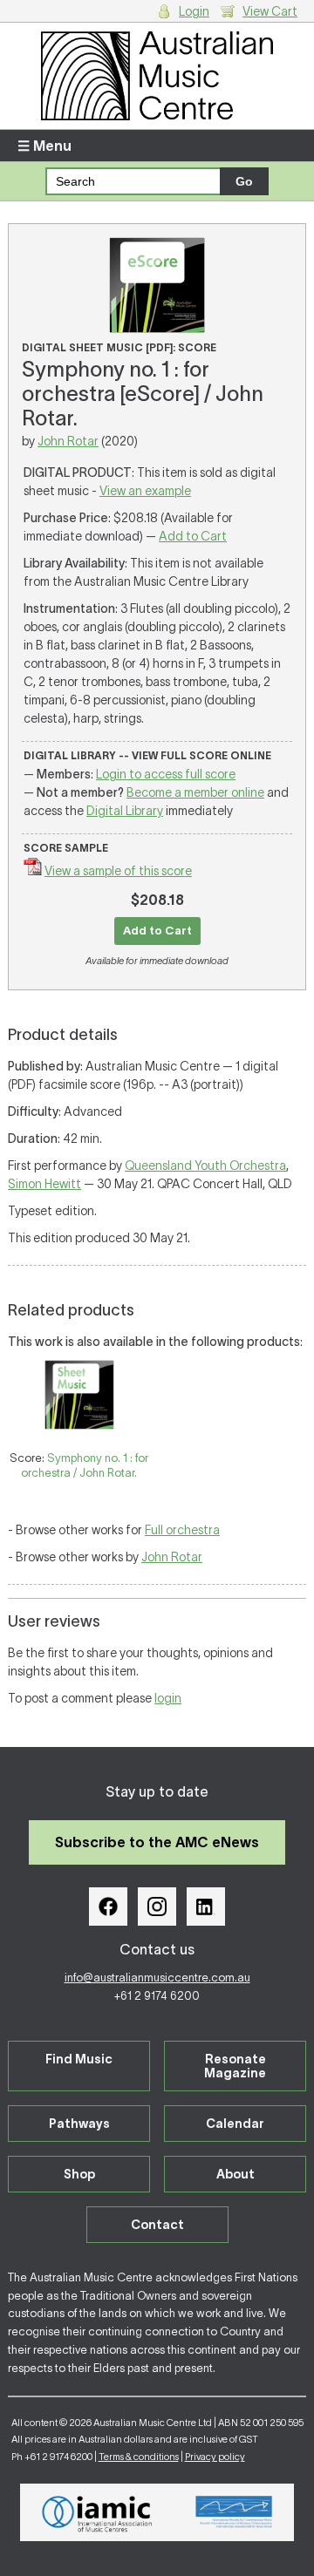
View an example (145, 491)
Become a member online (195, 792)
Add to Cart (193, 536)
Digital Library (125, 811)
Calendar (235, 2124)
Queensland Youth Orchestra (205, 1166)
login (168, 1698)
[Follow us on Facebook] (108, 1907)
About (235, 2174)
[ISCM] (234, 2512)
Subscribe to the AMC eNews (157, 1842)
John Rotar (68, 441)
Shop (79, 2174)
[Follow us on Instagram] (157, 1907)
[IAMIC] (97, 2512)
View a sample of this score (118, 871)
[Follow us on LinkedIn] (206, 1907)
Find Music (79, 2059)
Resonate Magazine (235, 2066)
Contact (157, 2225)
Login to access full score (166, 774)
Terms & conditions (139, 2457)
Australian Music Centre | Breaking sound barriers (157, 76)
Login (194, 11)
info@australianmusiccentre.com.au (157, 1978)
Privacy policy (215, 2457)
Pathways (79, 2124)
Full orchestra (182, 1530)
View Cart (270, 11)
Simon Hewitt (44, 1184)
